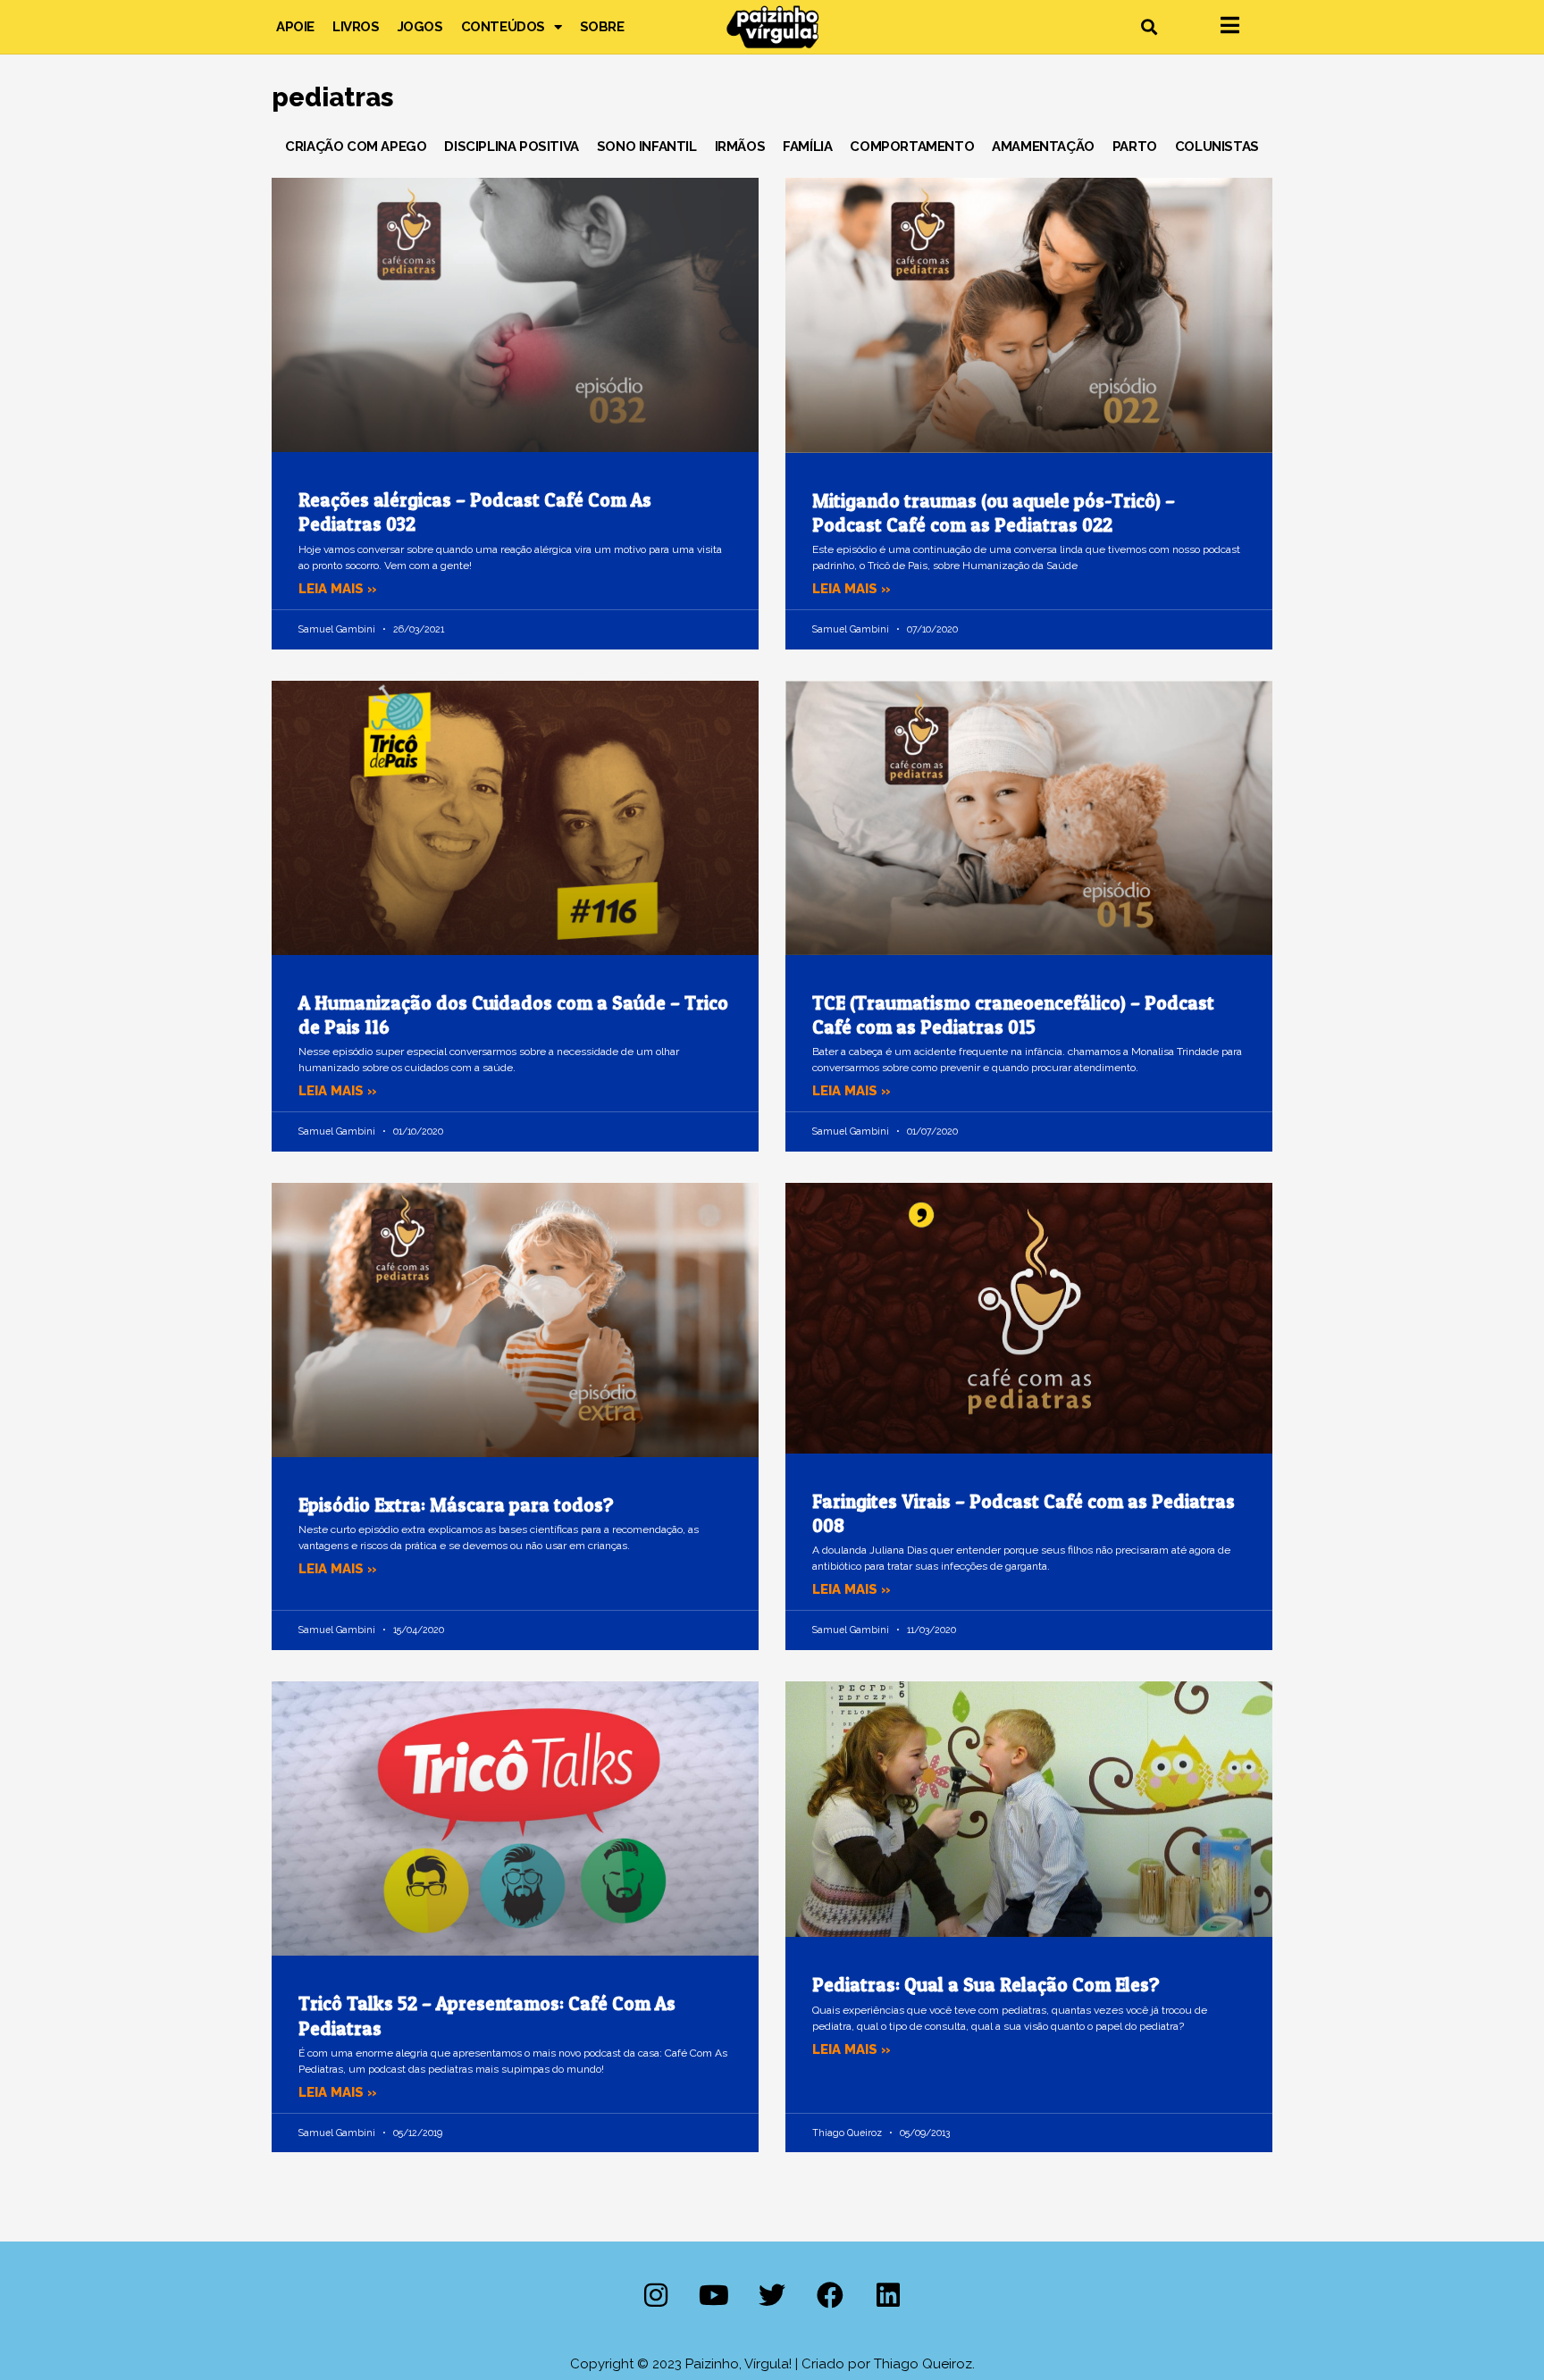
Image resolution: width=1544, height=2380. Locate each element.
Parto (1135, 147)
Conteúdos (503, 27)
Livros (356, 27)
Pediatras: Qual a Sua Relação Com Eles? (986, 1985)
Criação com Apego (356, 147)
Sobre (602, 27)
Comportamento (912, 147)
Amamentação (1043, 147)
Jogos (420, 27)
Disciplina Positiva (511, 147)
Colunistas (1217, 147)
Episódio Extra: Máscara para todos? (456, 1505)
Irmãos (740, 147)
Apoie (295, 27)
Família (807, 147)
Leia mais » (338, 589)
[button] (1149, 27)
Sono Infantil (647, 147)
